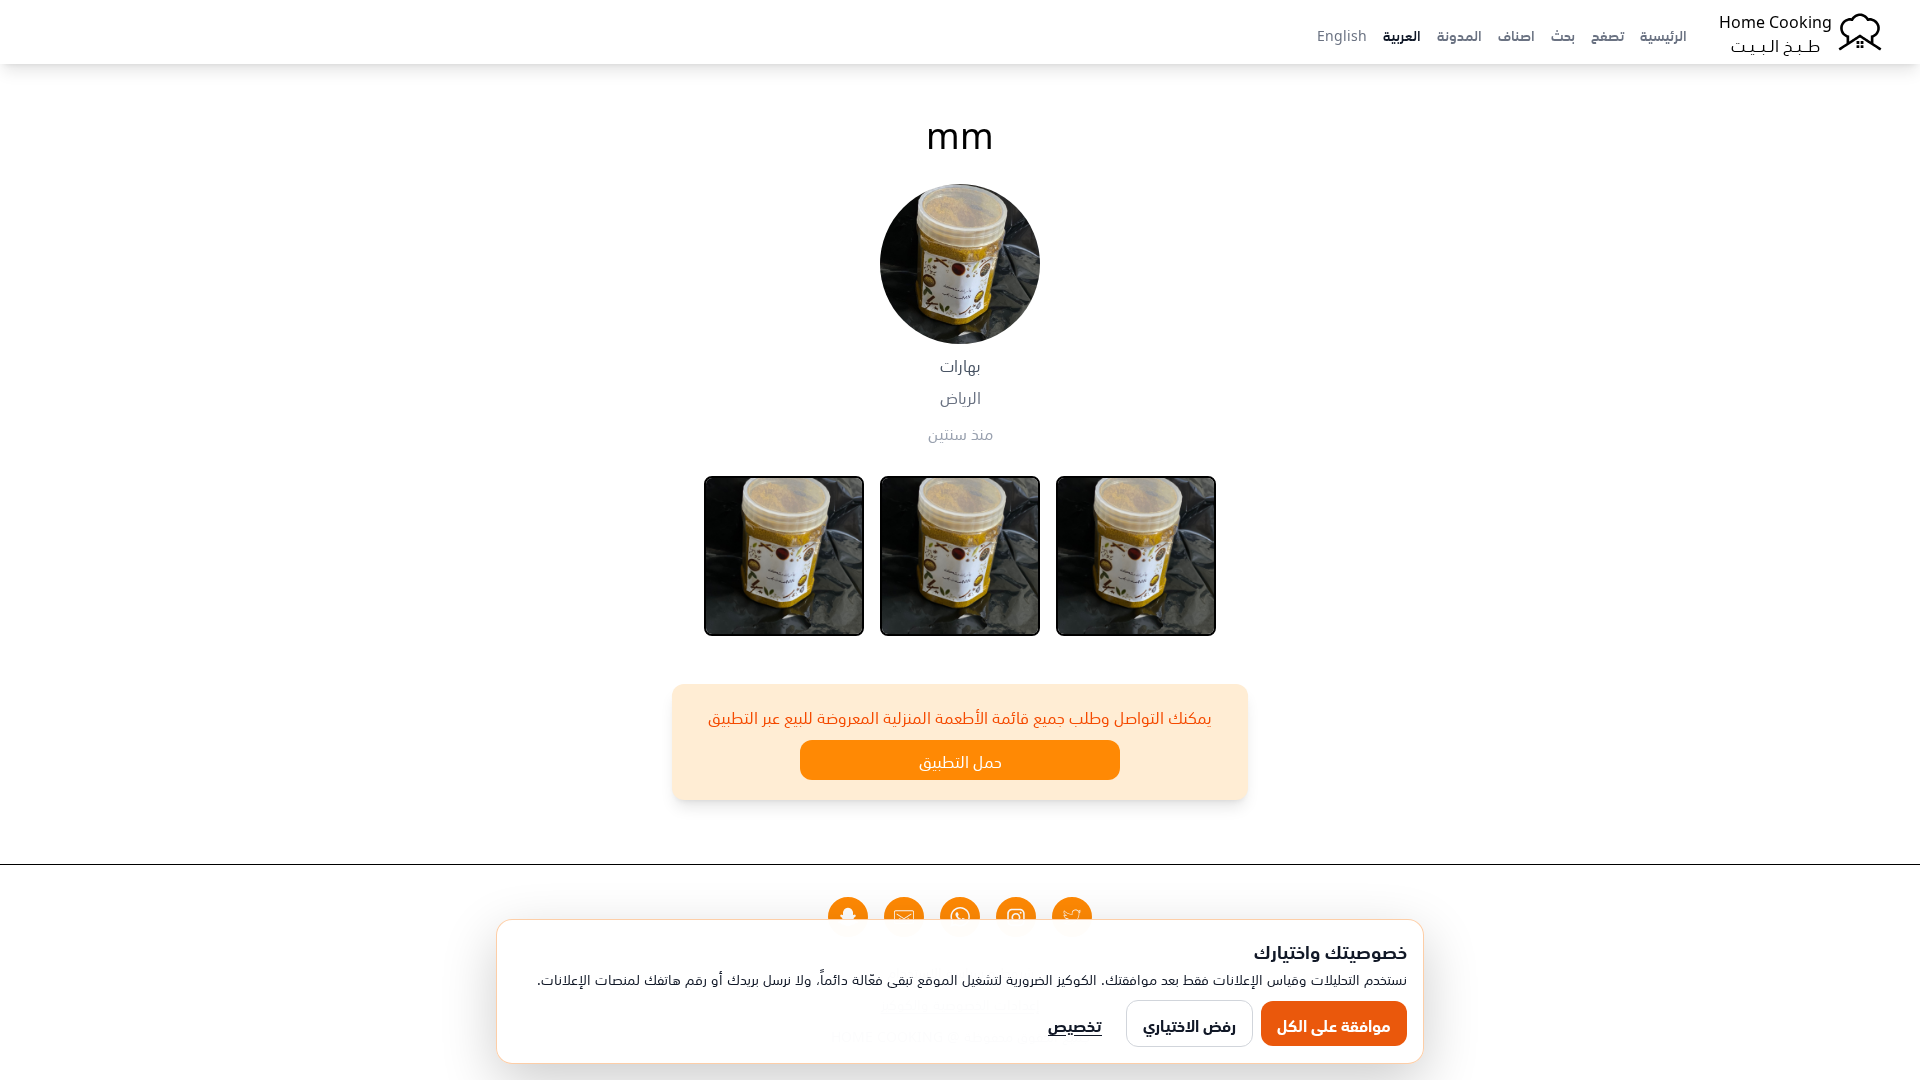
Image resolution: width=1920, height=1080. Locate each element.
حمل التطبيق (960, 760)
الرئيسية (1663, 34)
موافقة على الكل (1334, 1024)
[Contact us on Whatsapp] (960, 917)
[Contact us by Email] (904, 917)
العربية (1402, 34)
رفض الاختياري (1189, 1024)
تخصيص (1075, 1024)
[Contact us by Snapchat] (848, 917)
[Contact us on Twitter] (1072, 917)
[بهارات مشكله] (960, 556)
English (1342, 34)
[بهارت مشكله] (1136, 556)
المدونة (1459, 34)
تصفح (1607, 34)
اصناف (1516, 34)
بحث (1563, 34)
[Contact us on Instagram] (1016, 917)
